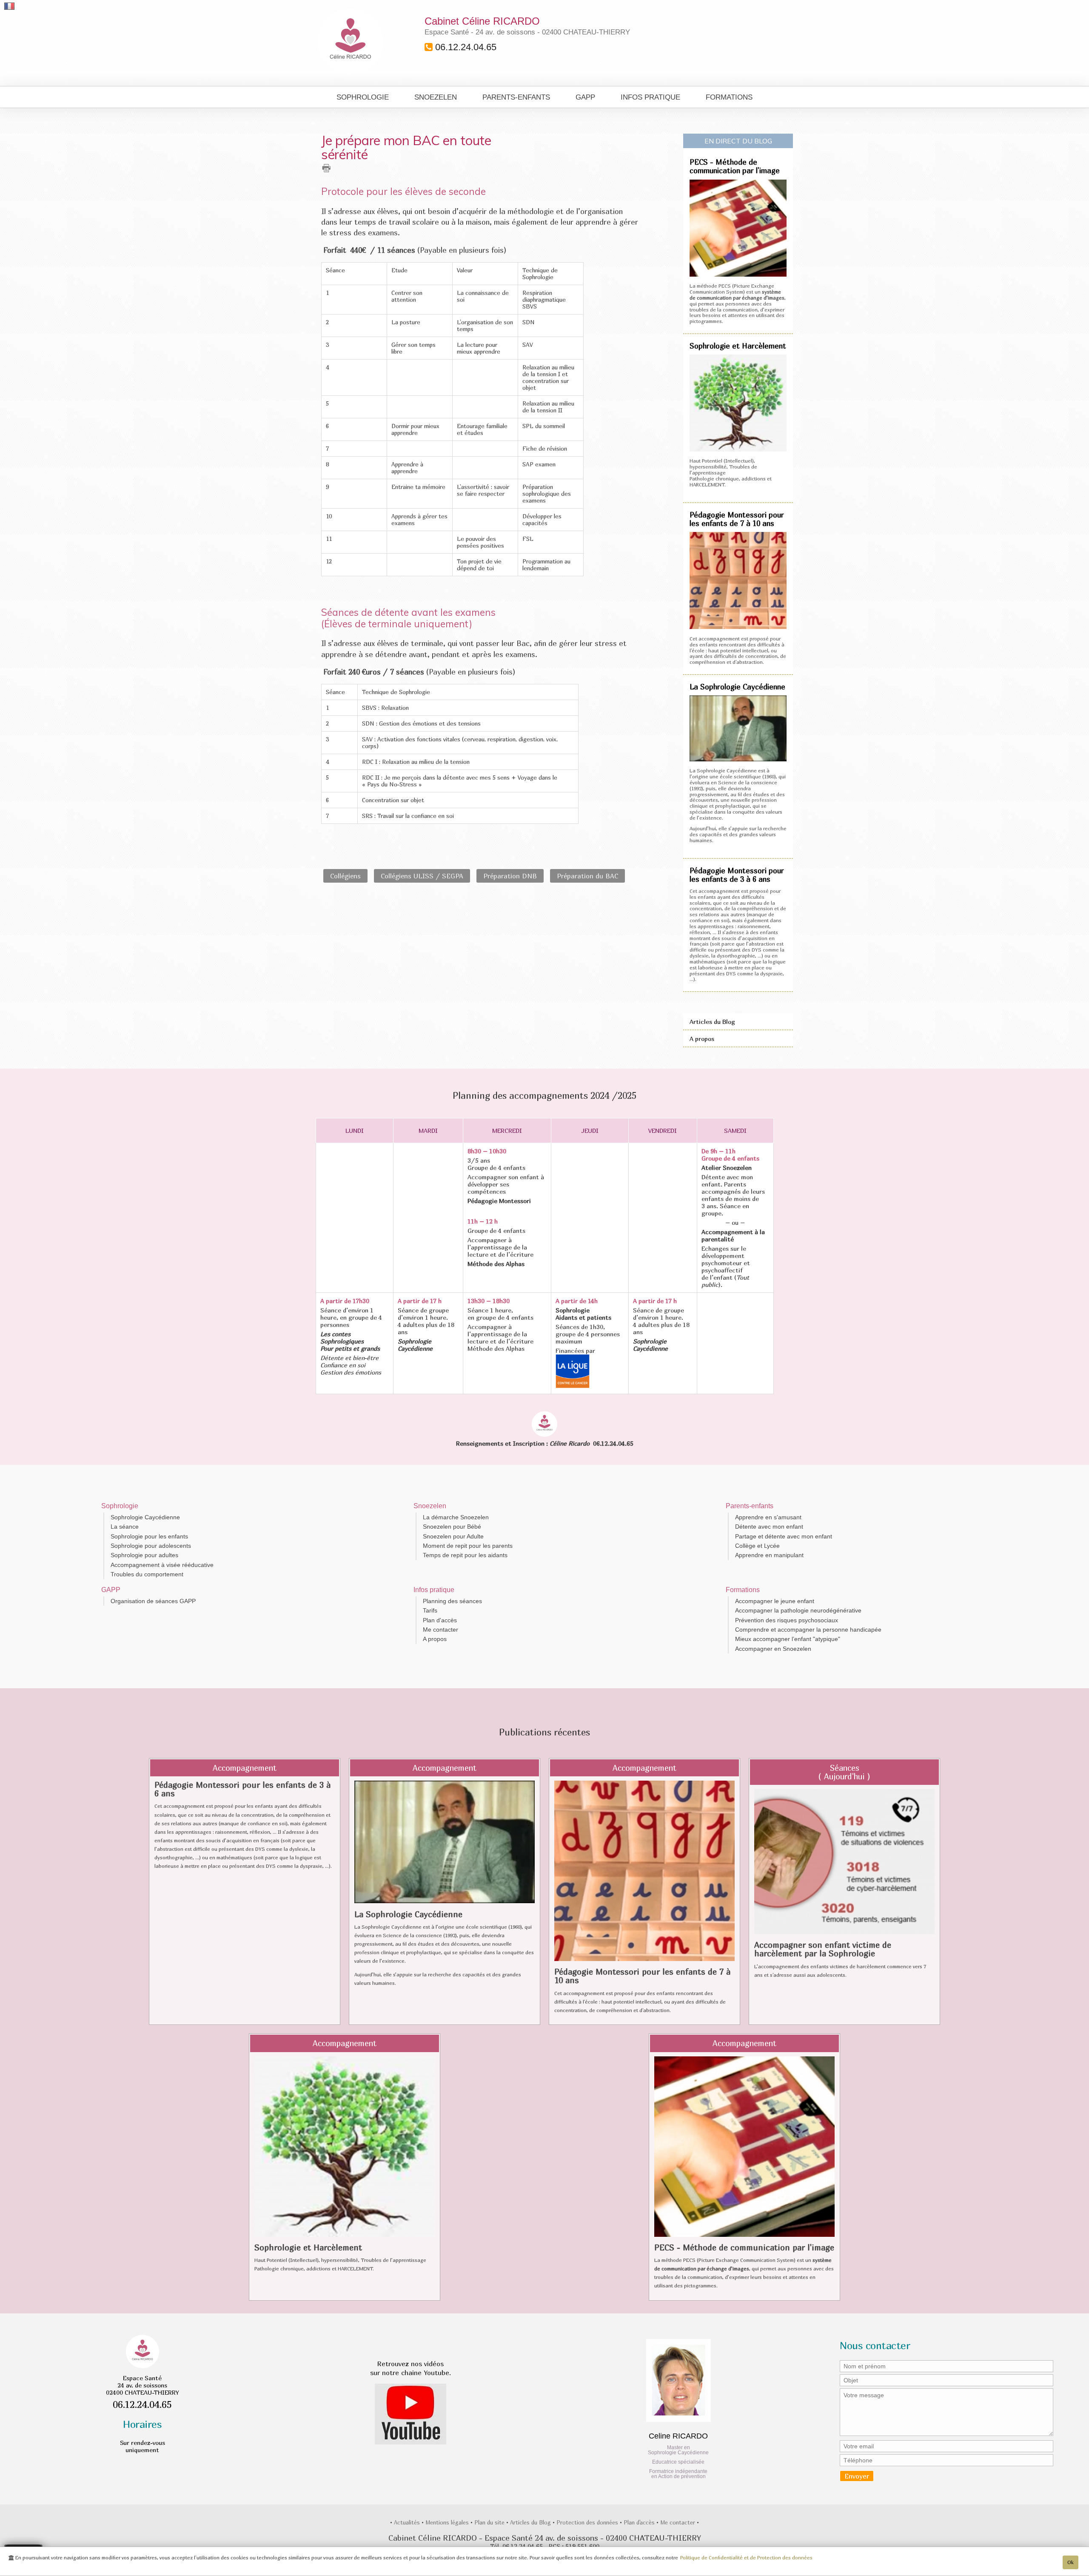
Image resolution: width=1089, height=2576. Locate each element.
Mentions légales (448, 2522)
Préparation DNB (510, 876)
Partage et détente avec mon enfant (784, 1536)
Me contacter (440, 1630)
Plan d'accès (440, 1620)
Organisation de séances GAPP (153, 1601)
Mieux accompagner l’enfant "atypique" (788, 1639)
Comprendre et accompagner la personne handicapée (808, 1630)
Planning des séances (452, 1601)
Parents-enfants (516, 97)
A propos (702, 1039)
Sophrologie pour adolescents (151, 1546)
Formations (729, 97)
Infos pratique (650, 97)
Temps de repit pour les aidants (465, 1555)
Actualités (408, 2522)
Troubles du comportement (147, 1574)
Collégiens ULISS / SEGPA (422, 876)
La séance (125, 1527)
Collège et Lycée (757, 1546)
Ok (1070, 2562)
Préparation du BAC (587, 876)
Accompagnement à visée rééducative (162, 1565)
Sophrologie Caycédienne (145, 1517)
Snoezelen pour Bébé (452, 1527)
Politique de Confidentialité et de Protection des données (746, 2558)
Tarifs (430, 1610)
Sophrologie (363, 97)
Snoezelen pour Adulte (453, 1536)
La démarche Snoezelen (456, 1517)
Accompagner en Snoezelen (773, 1649)
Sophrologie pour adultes (144, 1555)
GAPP (585, 97)
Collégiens (345, 876)
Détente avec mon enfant (769, 1527)
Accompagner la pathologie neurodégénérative (798, 1610)
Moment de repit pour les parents (468, 1546)
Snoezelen (436, 97)
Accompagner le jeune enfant (775, 1601)
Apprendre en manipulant (769, 1555)
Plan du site (490, 2522)
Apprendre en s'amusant (768, 1517)
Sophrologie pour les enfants (149, 1536)
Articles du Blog (712, 1022)
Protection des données (588, 2522)
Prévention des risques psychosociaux (787, 1620)
